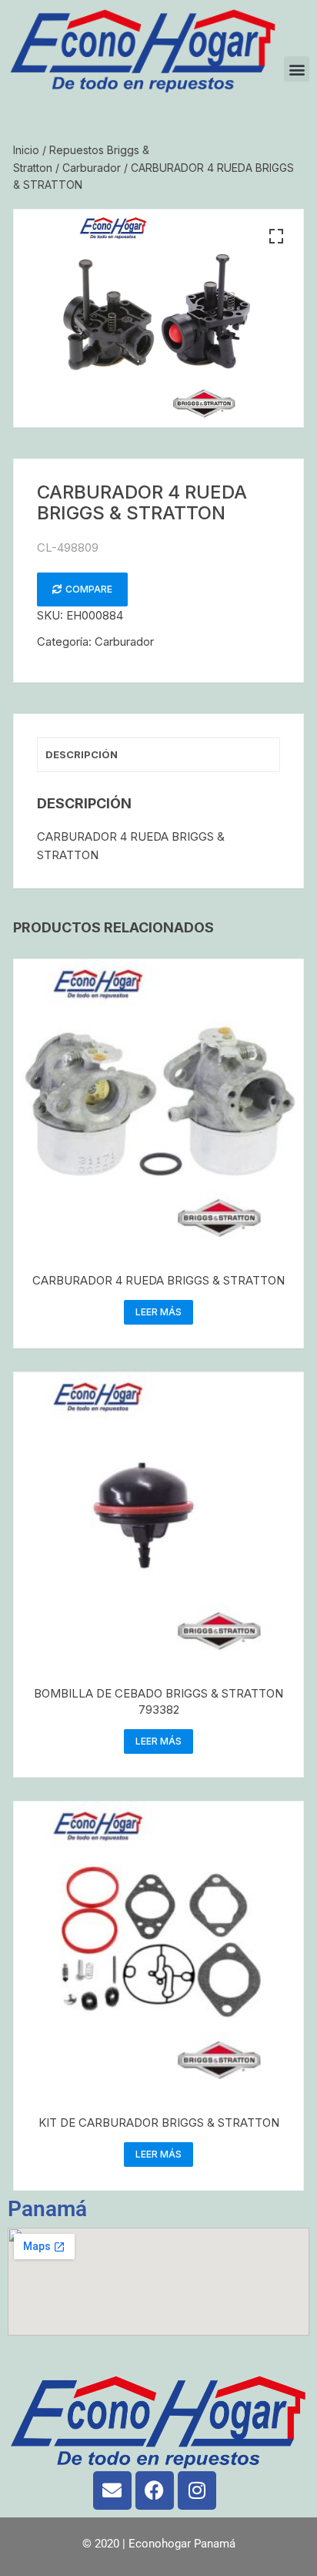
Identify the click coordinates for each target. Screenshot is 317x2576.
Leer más (158, 1312)
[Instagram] (197, 2490)
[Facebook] (155, 2490)
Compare (89, 589)
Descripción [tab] (82, 754)
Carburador (92, 168)
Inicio (26, 150)
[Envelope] (112, 2490)
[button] (297, 69)
